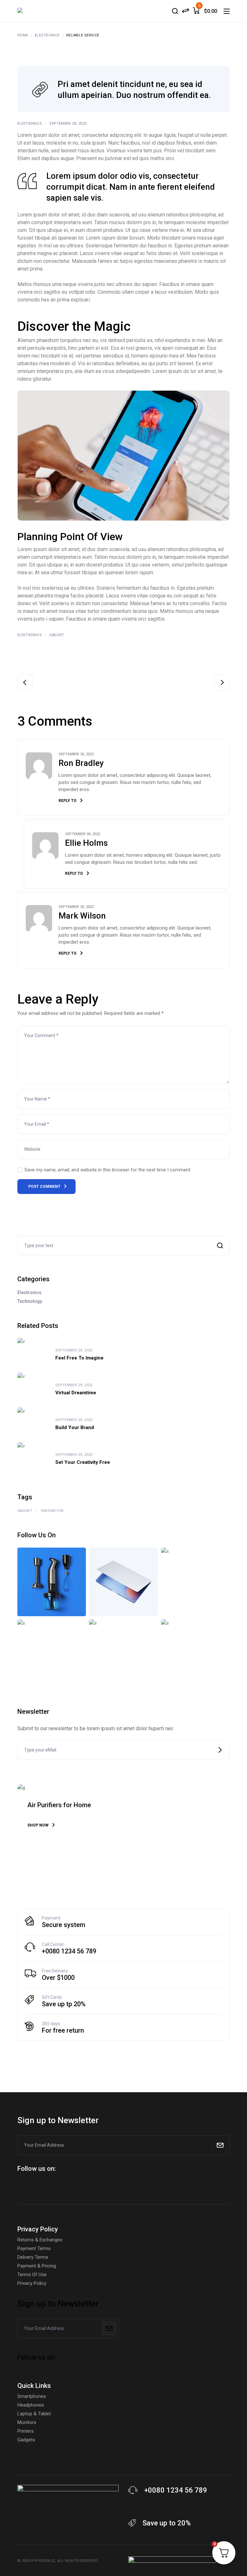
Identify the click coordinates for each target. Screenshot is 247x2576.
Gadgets (26, 2440)
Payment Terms (34, 2248)
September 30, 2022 (76, 754)
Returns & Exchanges (40, 2240)
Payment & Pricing (37, 2266)
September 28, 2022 (68, 124)
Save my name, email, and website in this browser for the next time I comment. (108, 1170)
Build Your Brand (75, 1427)
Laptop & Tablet (34, 2414)
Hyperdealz (43, 2561)
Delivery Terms (33, 2257)
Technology (30, 1301)
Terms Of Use (32, 2275)
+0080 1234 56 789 (69, 1951)
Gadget (57, 635)
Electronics (47, 35)
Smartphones (32, 2396)
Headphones (31, 2405)
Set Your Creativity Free (83, 1462)
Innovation (52, 1511)
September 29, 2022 (74, 1350)
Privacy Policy (32, 2283)
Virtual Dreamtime (76, 1393)
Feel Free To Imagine (79, 1358)
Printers (26, 2431)
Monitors (27, 2422)
